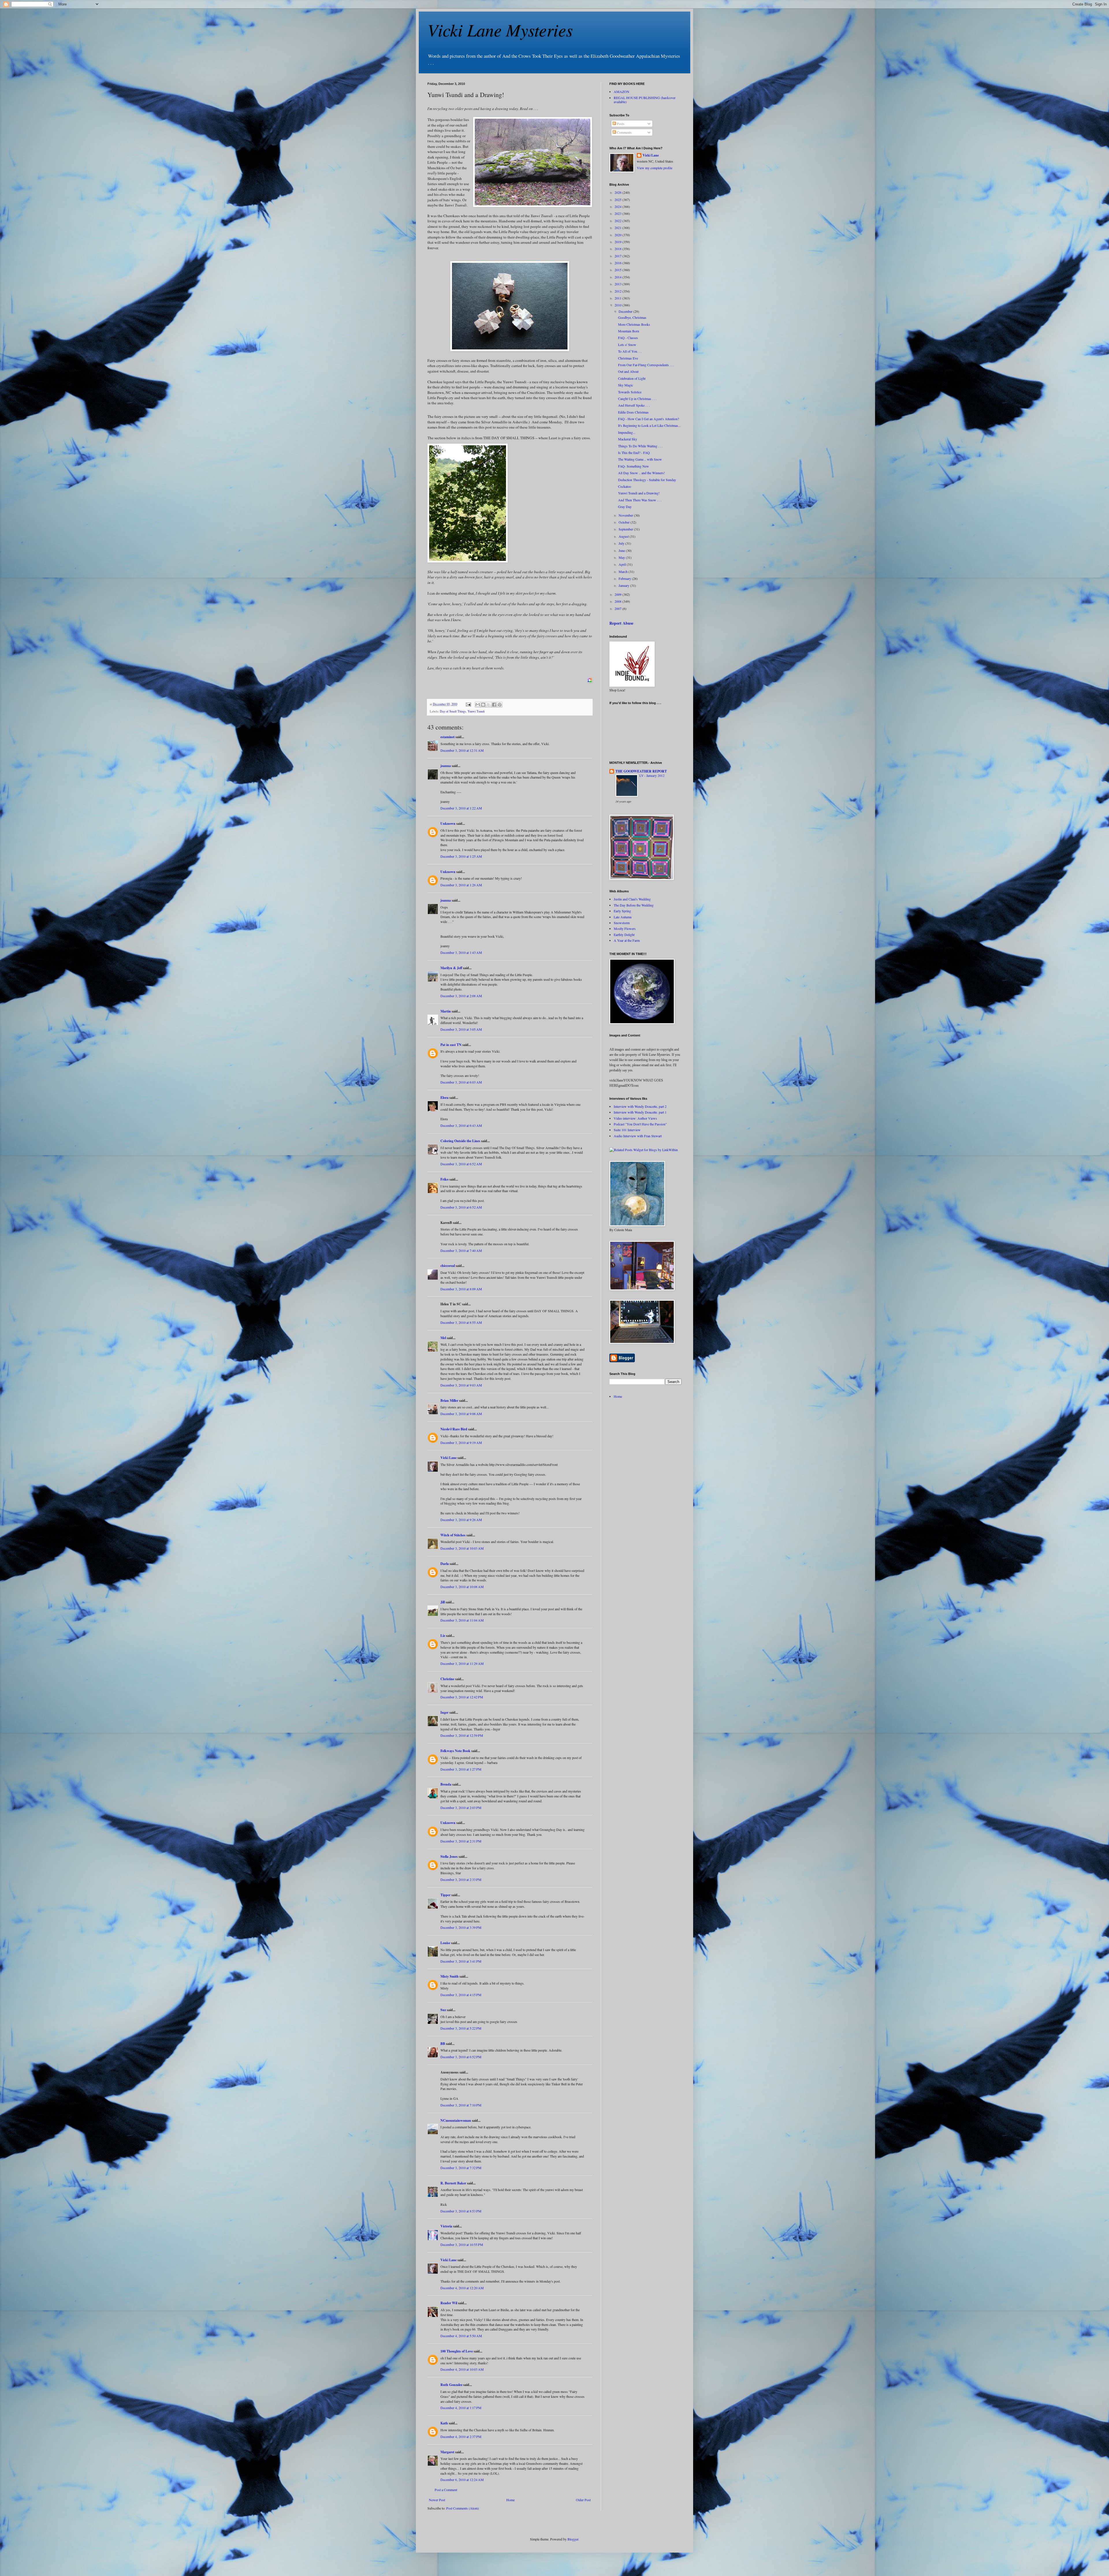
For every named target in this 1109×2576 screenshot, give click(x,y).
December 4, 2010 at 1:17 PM (461, 2408)
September (626, 529)
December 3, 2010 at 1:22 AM (461, 808)
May (622, 557)
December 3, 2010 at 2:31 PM (461, 1841)
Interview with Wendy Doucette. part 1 (640, 1112)
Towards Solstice (630, 392)
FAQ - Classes (628, 338)
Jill (443, 1602)
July (622, 543)
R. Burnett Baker (453, 2183)
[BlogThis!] (483, 705)
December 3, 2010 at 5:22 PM (461, 2028)
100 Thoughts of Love (457, 2351)
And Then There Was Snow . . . (640, 500)
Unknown (448, 823)
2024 (618, 206)
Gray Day (625, 507)
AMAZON (622, 92)
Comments (624, 132)
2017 (618, 256)
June (622, 550)
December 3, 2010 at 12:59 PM (462, 1735)
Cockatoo (625, 486)
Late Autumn (623, 917)
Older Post (583, 2500)
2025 (618, 200)
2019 (618, 242)
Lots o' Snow (627, 345)
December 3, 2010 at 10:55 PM (462, 2244)
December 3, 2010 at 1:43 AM (461, 952)
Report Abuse (621, 623)
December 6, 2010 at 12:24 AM (462, 2480)
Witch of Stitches (453, 1535)
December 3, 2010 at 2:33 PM (461, 1879)
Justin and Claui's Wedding (632, 899)
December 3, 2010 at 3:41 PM (461, 1961)
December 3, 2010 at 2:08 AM (461, 996)
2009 (618, 594)
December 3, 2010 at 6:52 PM (461, 2057)
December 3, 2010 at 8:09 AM (461, 1289)
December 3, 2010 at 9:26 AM (461, 1520)
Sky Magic (626, 385)
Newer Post (437, 2500)
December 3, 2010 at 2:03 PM (461, 1808)
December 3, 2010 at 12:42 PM (462, 1697)
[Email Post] (468, 704)
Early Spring (622, 911)
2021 (618, 228)
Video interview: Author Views (635, 1118)
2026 (618, 192)
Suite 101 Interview (627, 1130)
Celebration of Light (632, 378)
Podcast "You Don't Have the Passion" (640, 1124)
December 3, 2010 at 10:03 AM (462, 1548)
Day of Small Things (453, 711)
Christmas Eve (628, 358)
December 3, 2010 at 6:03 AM (461, 1082)
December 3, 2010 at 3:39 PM (461, 1927)
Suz (443, 2010)
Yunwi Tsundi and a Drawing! (639, 493)
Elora (444, 1098)
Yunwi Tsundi (476, 711)
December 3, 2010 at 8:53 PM (461, 2211)
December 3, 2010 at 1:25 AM (461, 856)
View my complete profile (655, 168)
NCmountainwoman (456, 2120)
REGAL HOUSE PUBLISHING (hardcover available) (645, 100)
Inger (444, 1712)
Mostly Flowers (625, 928)
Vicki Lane (449, 1458)
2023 (618, 213)
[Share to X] (489, 705)
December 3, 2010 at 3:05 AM (461, 1029)
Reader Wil (449, 2303)
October (625, 522)
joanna (446, 766)
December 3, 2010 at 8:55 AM (461, 1322)
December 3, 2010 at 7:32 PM (461, 2168)
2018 (618, 249)
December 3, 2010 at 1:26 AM (461, 885)
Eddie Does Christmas (633, 412)
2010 (618, 305)
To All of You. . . (630, 351)
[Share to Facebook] (494, 705)
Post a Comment (446, 2490)
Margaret (447, 2452)
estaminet (447, 737)
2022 (618, 221)
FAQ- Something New (633, 466)
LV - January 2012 (652, 776)
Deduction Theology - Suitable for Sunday (647, 480)
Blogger (573, 2539)
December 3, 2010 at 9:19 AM (461, 1443)
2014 (618, 277)
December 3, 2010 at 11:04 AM (462, 1620)
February (625, 578)
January (624, 585)
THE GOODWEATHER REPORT (641, 771)
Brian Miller (449, 1400)
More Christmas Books (634, 324)
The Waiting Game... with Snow (640, 459)
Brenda (446, 1784)
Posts (620, 124)
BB (443, 2044)
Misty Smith (450, 1976)
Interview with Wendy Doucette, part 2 (640, 1106)
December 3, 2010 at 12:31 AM (462, 750)
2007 (618, 608)
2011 (618, 298)
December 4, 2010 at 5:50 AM (461, 2336)
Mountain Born (629, 331)
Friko (444, 1179)
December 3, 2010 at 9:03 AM (461, 1385)
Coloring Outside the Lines (460, 1141)
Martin (446, 1011)
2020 (618, 235)
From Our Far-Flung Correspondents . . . (646, 365)
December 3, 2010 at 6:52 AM (461, 1164)
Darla (445, 1564)
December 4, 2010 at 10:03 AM (462, 2369)
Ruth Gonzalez (451, 2385)
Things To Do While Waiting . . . (640, 446)
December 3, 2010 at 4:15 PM (461, 1995)
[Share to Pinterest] (500, 705)
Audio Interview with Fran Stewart (638, 1136)
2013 (618, 284)
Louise (445, 1943)
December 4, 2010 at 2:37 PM (461, 2437)
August (624, 536)
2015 (618, 270)
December (626, 311)
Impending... (627, 432)
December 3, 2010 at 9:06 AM (461, 1414)
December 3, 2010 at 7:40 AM (461, 1250)
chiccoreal (448, 1266)
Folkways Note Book (455, 1751)
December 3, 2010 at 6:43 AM (461, 1125)
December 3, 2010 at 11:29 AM (462, 1663)
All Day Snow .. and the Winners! (641, 473)
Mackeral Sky (628, 439)
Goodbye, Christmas (632, 317)
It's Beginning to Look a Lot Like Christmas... (649, 425)
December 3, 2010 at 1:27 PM (461, 1769)
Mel (443, 1338)
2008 (618, 601)
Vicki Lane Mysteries (500, 29)
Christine (447, 1679)
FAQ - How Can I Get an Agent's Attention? (649, 419)
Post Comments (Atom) (463, 2508)
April (623, 564)
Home (510, 2500)
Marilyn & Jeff (451, 968)
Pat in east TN (451, 1045)
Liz (443, 1636)
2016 (618, 263)
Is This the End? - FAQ (634, 453)
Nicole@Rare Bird (454, 1429)
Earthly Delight (624, 935)
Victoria (446, 2226)
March (624, 572)
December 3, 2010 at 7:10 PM (461, 2105)
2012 (618, 291)
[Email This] (478, 705)
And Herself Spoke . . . (634, 405)
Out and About (628, 371)
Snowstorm (622, 923)
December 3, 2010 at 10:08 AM (462, 1587)
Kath (444, 2423)
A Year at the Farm (627, 940)
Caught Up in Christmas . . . (637, 399)
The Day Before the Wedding (634, 905)
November (626, 515)
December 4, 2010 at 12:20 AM (462, 2288)
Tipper (445, 1895)
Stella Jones (449, 1856)
